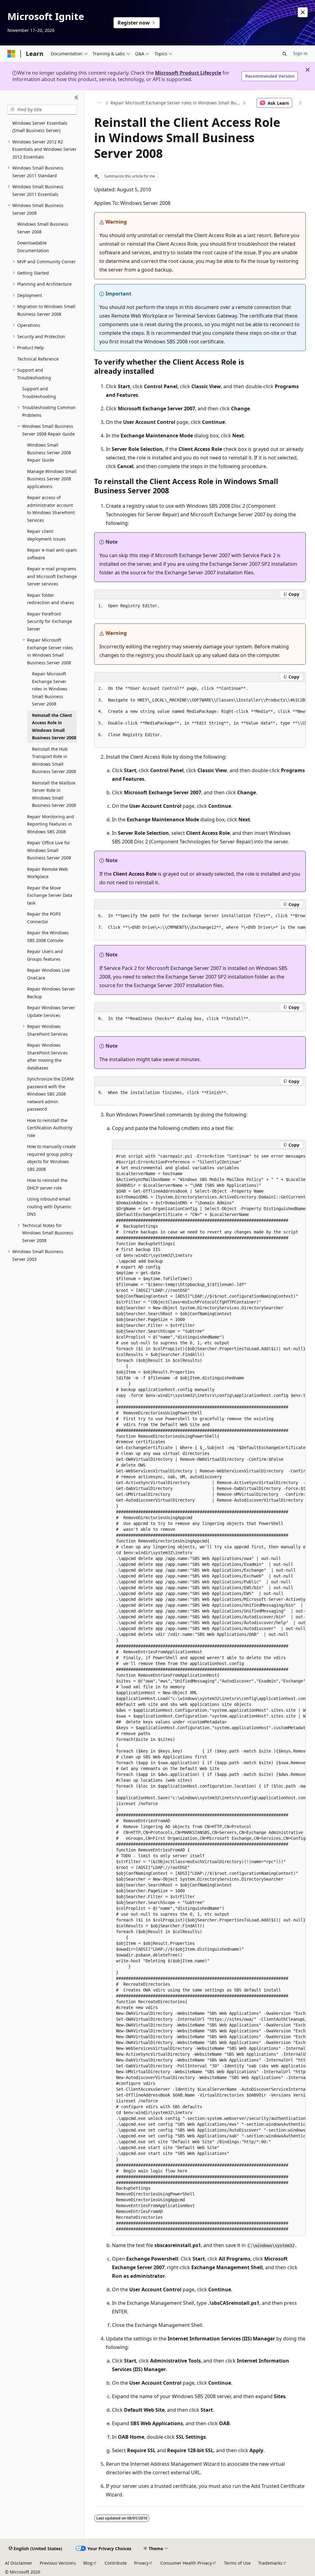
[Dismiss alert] (303, 12)
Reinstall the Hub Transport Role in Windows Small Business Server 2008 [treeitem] (54, 760)
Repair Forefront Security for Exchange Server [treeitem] (50, 621)
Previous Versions (58, 2563)
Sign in (300, 53)
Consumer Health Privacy (186, 2563)
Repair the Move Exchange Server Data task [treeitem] (50, 895)
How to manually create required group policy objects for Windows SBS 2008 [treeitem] (51, 1158)
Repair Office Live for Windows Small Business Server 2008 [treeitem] (49, 850)
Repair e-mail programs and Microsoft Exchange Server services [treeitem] (52, 576)
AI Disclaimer (19, 2563)
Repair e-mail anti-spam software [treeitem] (52, 554)
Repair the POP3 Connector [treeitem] (44, 918)
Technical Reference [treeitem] (38, 359)
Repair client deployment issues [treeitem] (46, 535)
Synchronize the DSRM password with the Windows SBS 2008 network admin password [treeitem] (50, 1094)
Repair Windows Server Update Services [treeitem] (51, 1011)
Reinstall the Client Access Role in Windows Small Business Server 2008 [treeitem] (54, 727)
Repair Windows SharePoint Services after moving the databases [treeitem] (47, 1056)
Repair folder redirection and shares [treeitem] (51, 599)
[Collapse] (76, 98)
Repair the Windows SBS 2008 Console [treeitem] (48, 936)
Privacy (141, 2563)
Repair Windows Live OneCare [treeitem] (48, 974)
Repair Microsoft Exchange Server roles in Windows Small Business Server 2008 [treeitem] (50, 689)
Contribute (116, 2563)
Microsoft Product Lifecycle (188, 73)
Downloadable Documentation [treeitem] (33, 247)
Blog (88, 2563)
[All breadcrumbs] (100, 103)
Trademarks (270, 2563)
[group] (200, 715)
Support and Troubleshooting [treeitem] (39, 393)
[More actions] (300, 103)
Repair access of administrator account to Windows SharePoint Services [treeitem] (51, 509)
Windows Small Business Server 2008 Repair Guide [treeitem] (49, 452)
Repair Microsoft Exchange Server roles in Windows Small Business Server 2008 (176, 103)
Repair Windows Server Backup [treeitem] (51, 993)
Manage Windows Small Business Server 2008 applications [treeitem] (52, 479)
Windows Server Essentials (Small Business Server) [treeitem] (40, 127)
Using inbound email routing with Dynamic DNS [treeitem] (49, 1206)
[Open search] (285, 54)
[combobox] (42, 110)
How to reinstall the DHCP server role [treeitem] (47, 1184)
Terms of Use (237, 2563)
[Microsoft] (11, 54)
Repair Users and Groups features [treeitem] (45, 955)
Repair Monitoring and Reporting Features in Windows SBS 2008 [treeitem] (51, 824)
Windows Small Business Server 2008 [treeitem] (43, 228)
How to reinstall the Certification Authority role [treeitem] (50, 1128)
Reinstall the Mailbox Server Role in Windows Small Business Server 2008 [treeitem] (54, 794)
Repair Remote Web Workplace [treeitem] (48, 873)
